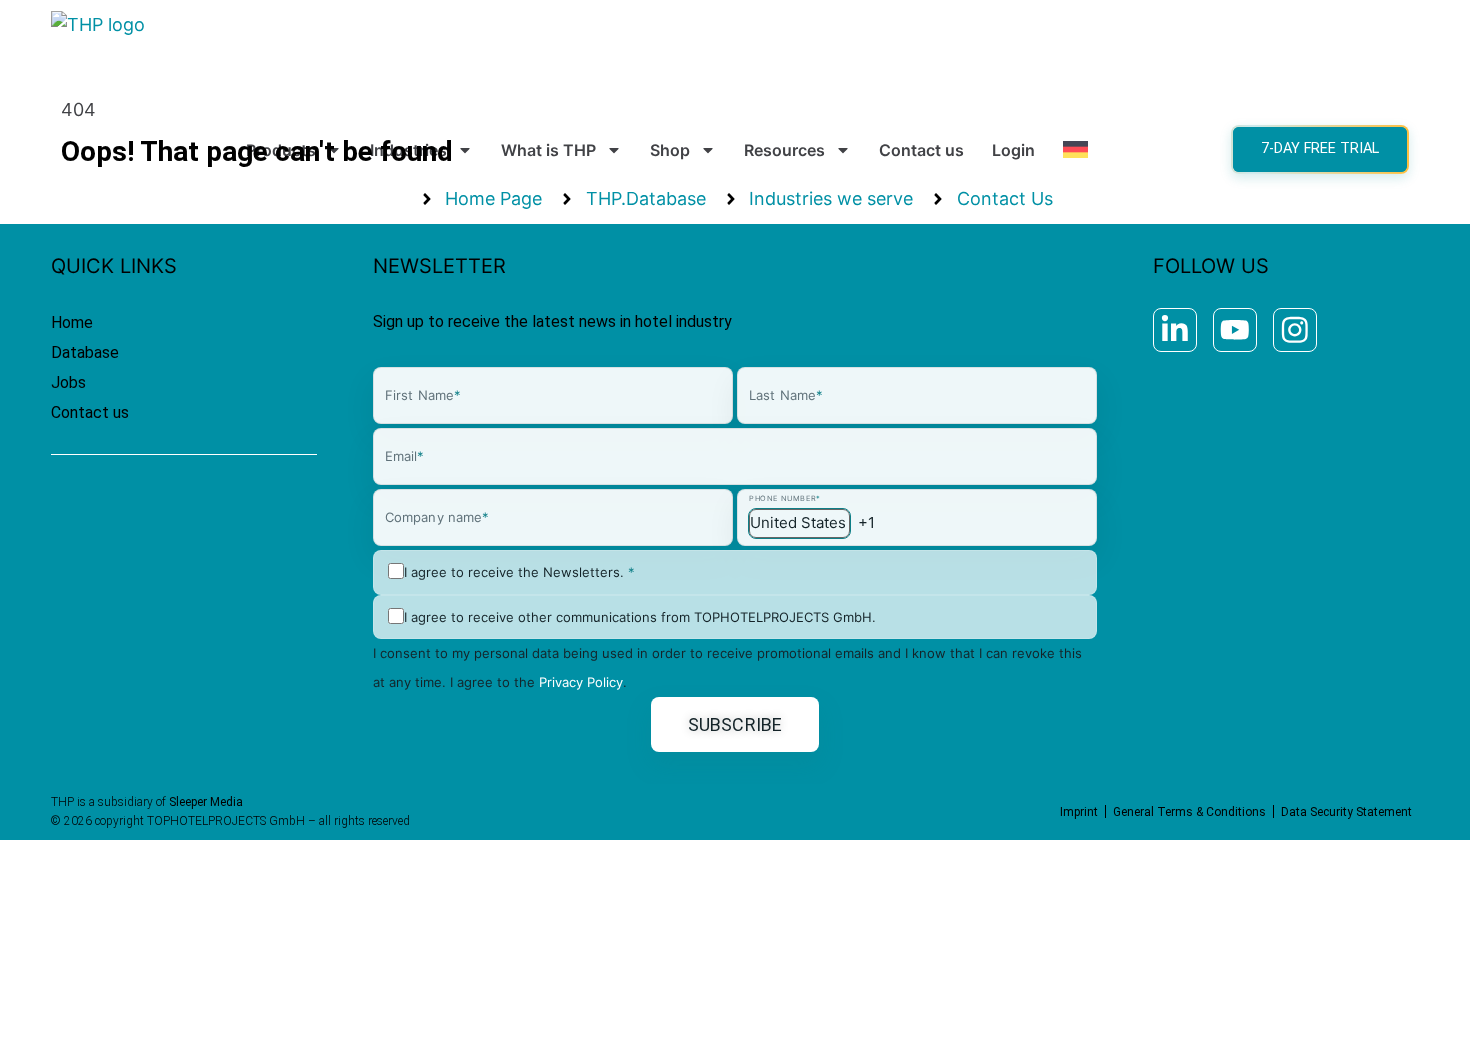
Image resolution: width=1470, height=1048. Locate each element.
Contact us (90, 412)
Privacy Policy (581, 682)
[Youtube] (1235, 330)
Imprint (1079, 812)
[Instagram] (1295, 330)
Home (72, 322)
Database (85, 352)
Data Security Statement (1346, 812)
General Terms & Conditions (1189, 812)
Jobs (68, 382)
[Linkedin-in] (1175, 330)
